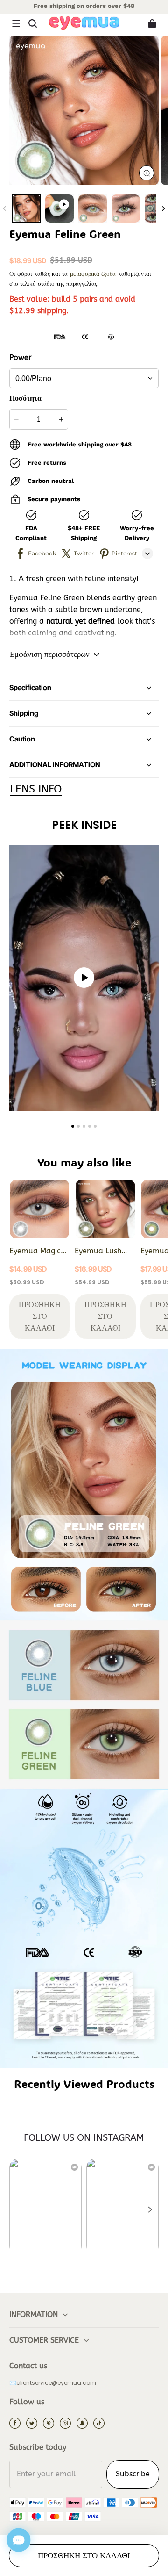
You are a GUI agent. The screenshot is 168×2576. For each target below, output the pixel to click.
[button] (16, 23)
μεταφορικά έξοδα (93, 274)
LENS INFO (36, 789)
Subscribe (133, 2474)
